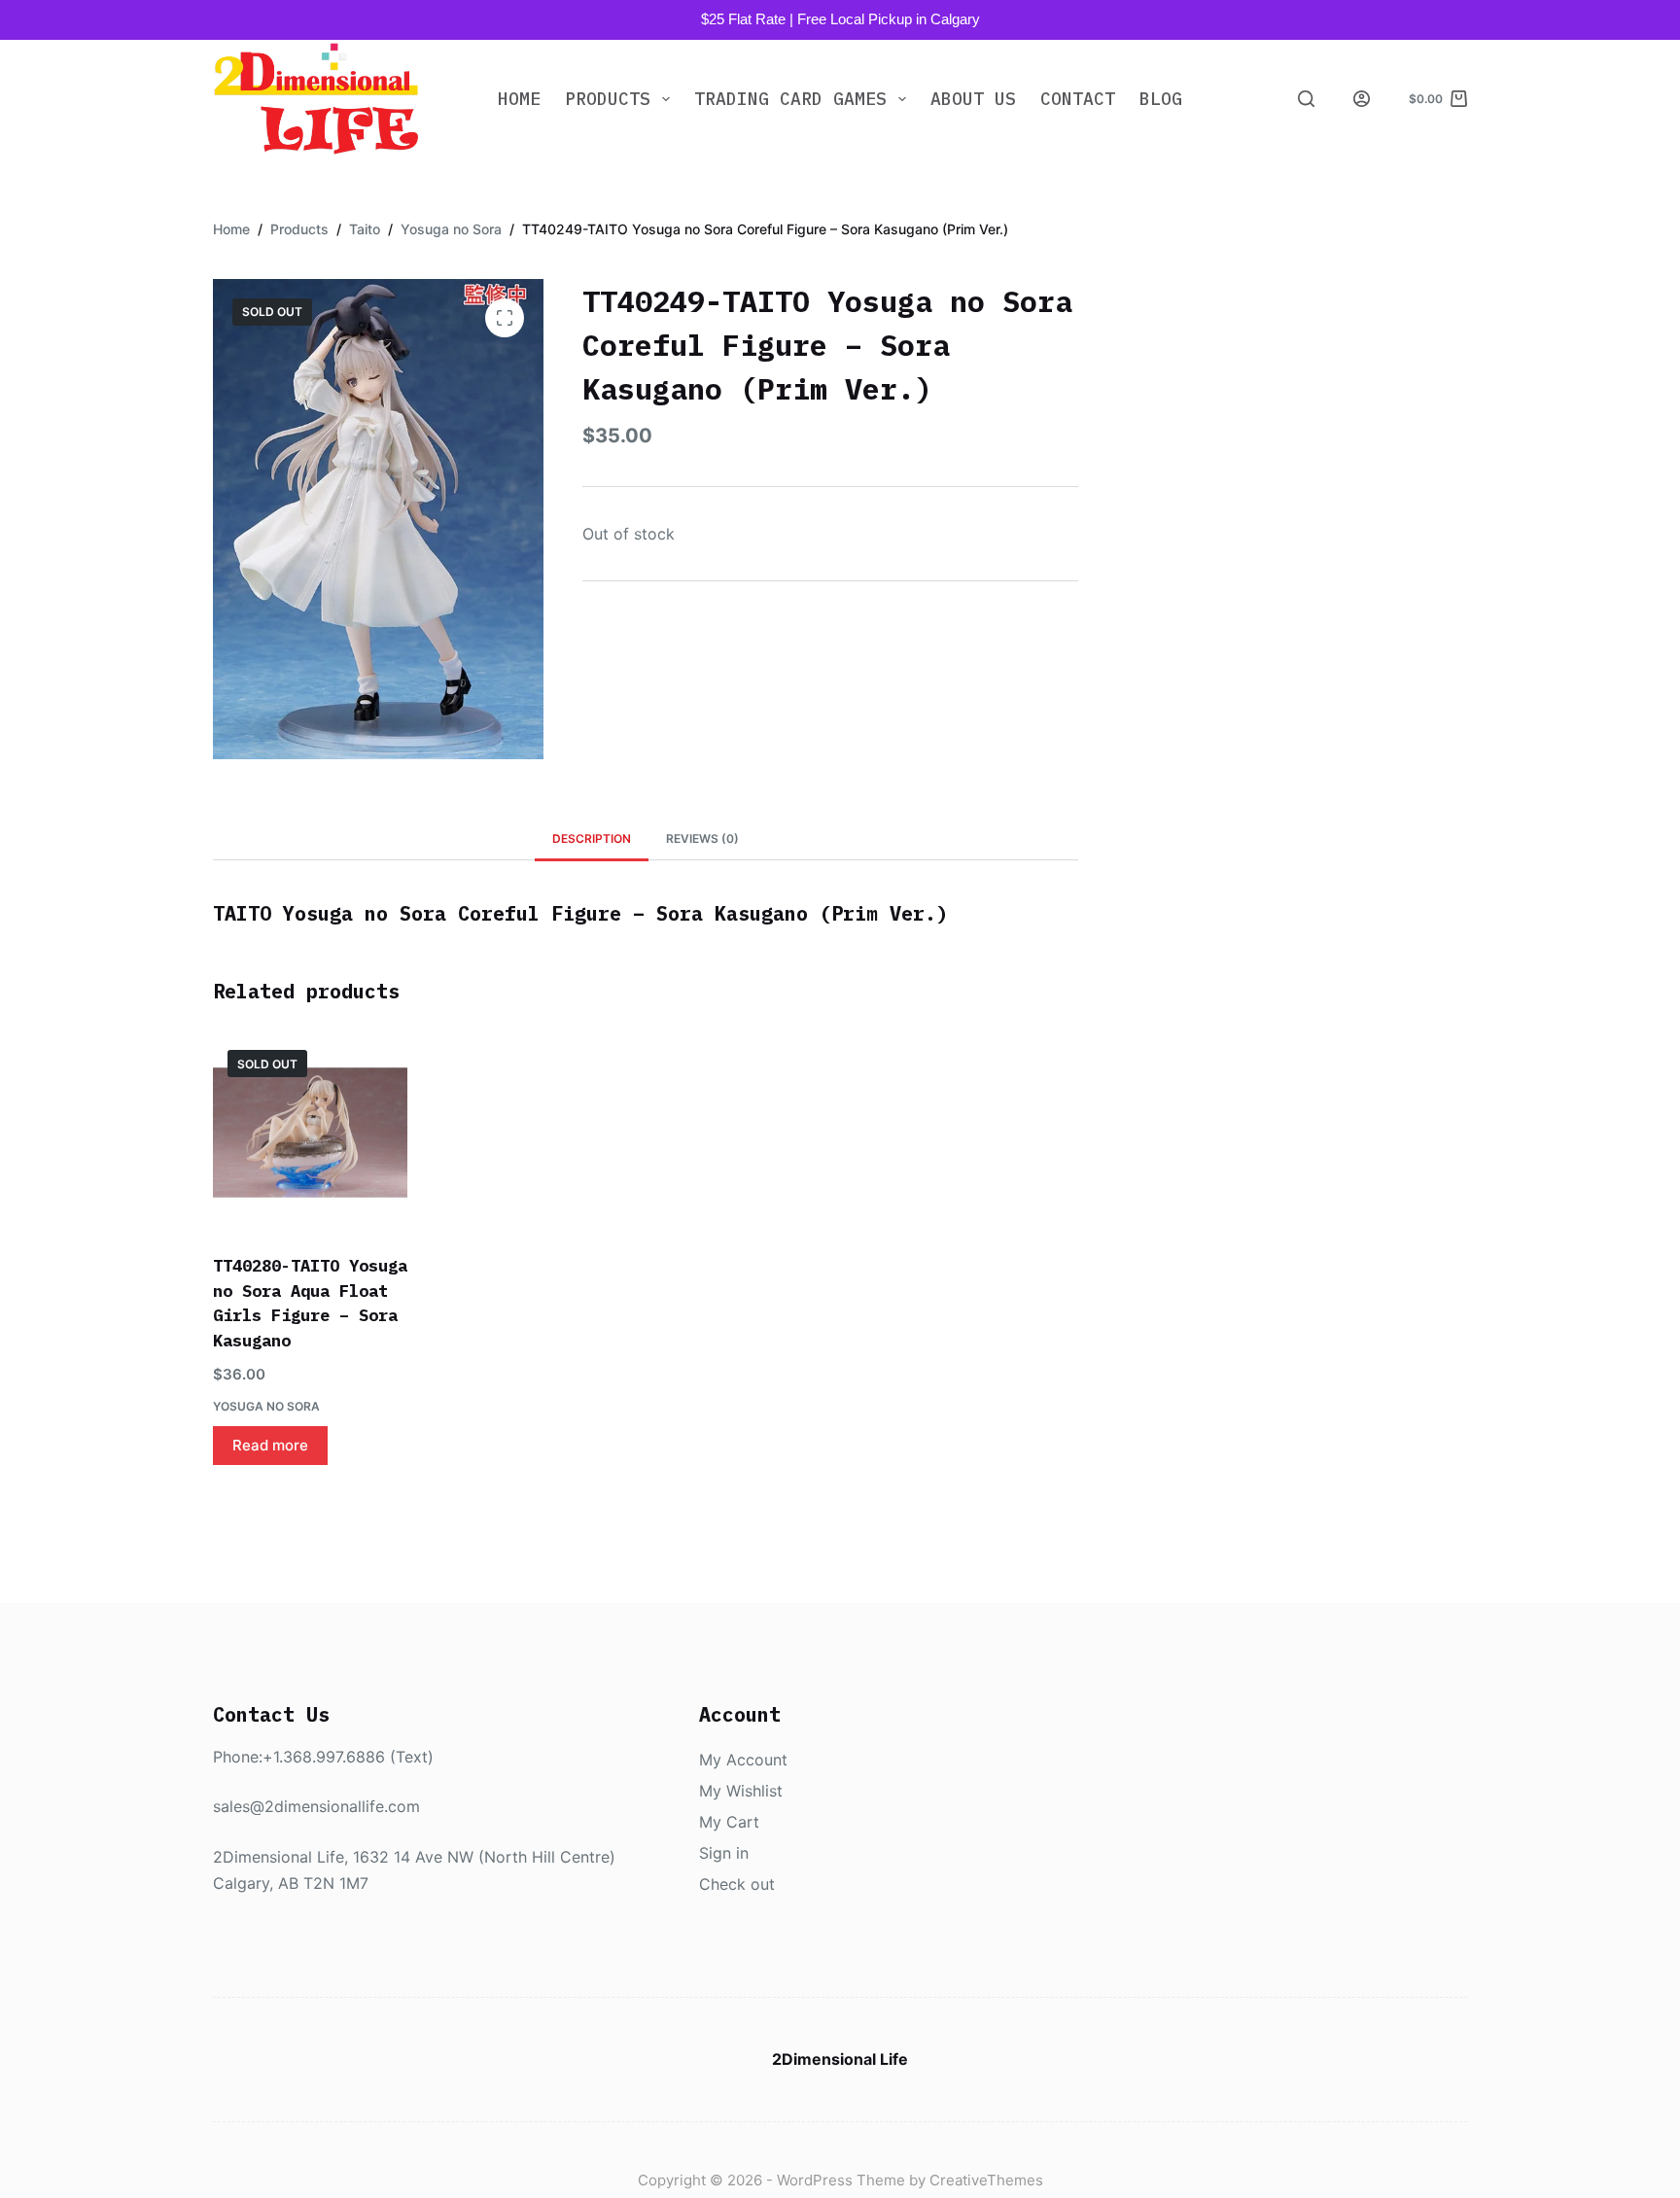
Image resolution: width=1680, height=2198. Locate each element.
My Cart (729, 1822)
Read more (270, 1445)
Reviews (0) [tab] (702, 838)
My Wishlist (741, 1791)
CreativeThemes (986, 2180)
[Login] (1362, 99)
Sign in (724, 1853)
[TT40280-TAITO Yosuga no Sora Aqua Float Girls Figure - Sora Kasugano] (310, 1133)
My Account (743, 1760)
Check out (737, 1884)
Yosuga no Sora (266, 1406)
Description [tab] (592, 838)
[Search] (1306, 99)
